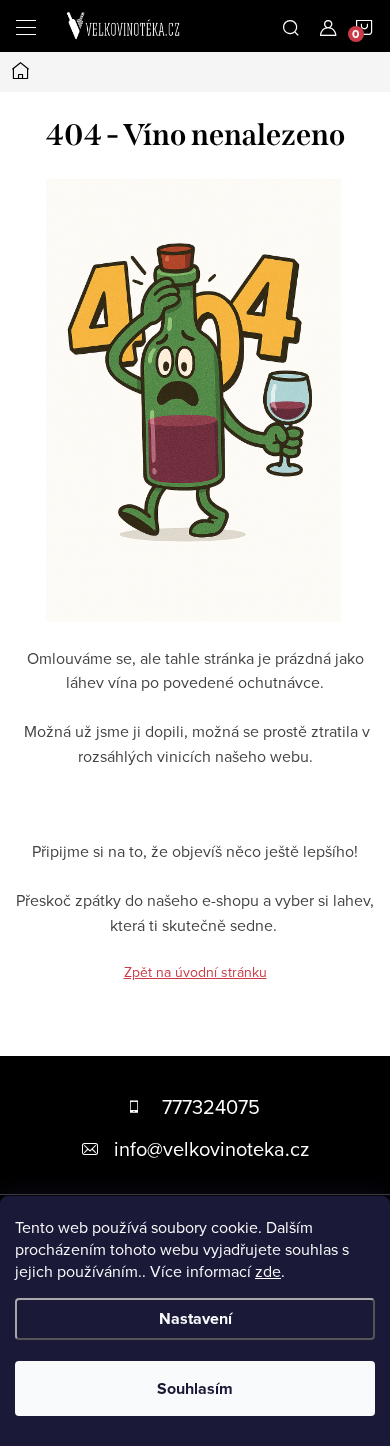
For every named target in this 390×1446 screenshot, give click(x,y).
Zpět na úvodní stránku (195, 972)
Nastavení (195, 1318)
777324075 (211, 1106)
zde (268, 1271)
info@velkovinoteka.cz (211, 1148)
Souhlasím (195, 1388)
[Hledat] (291, 26)
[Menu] (26, 26)
